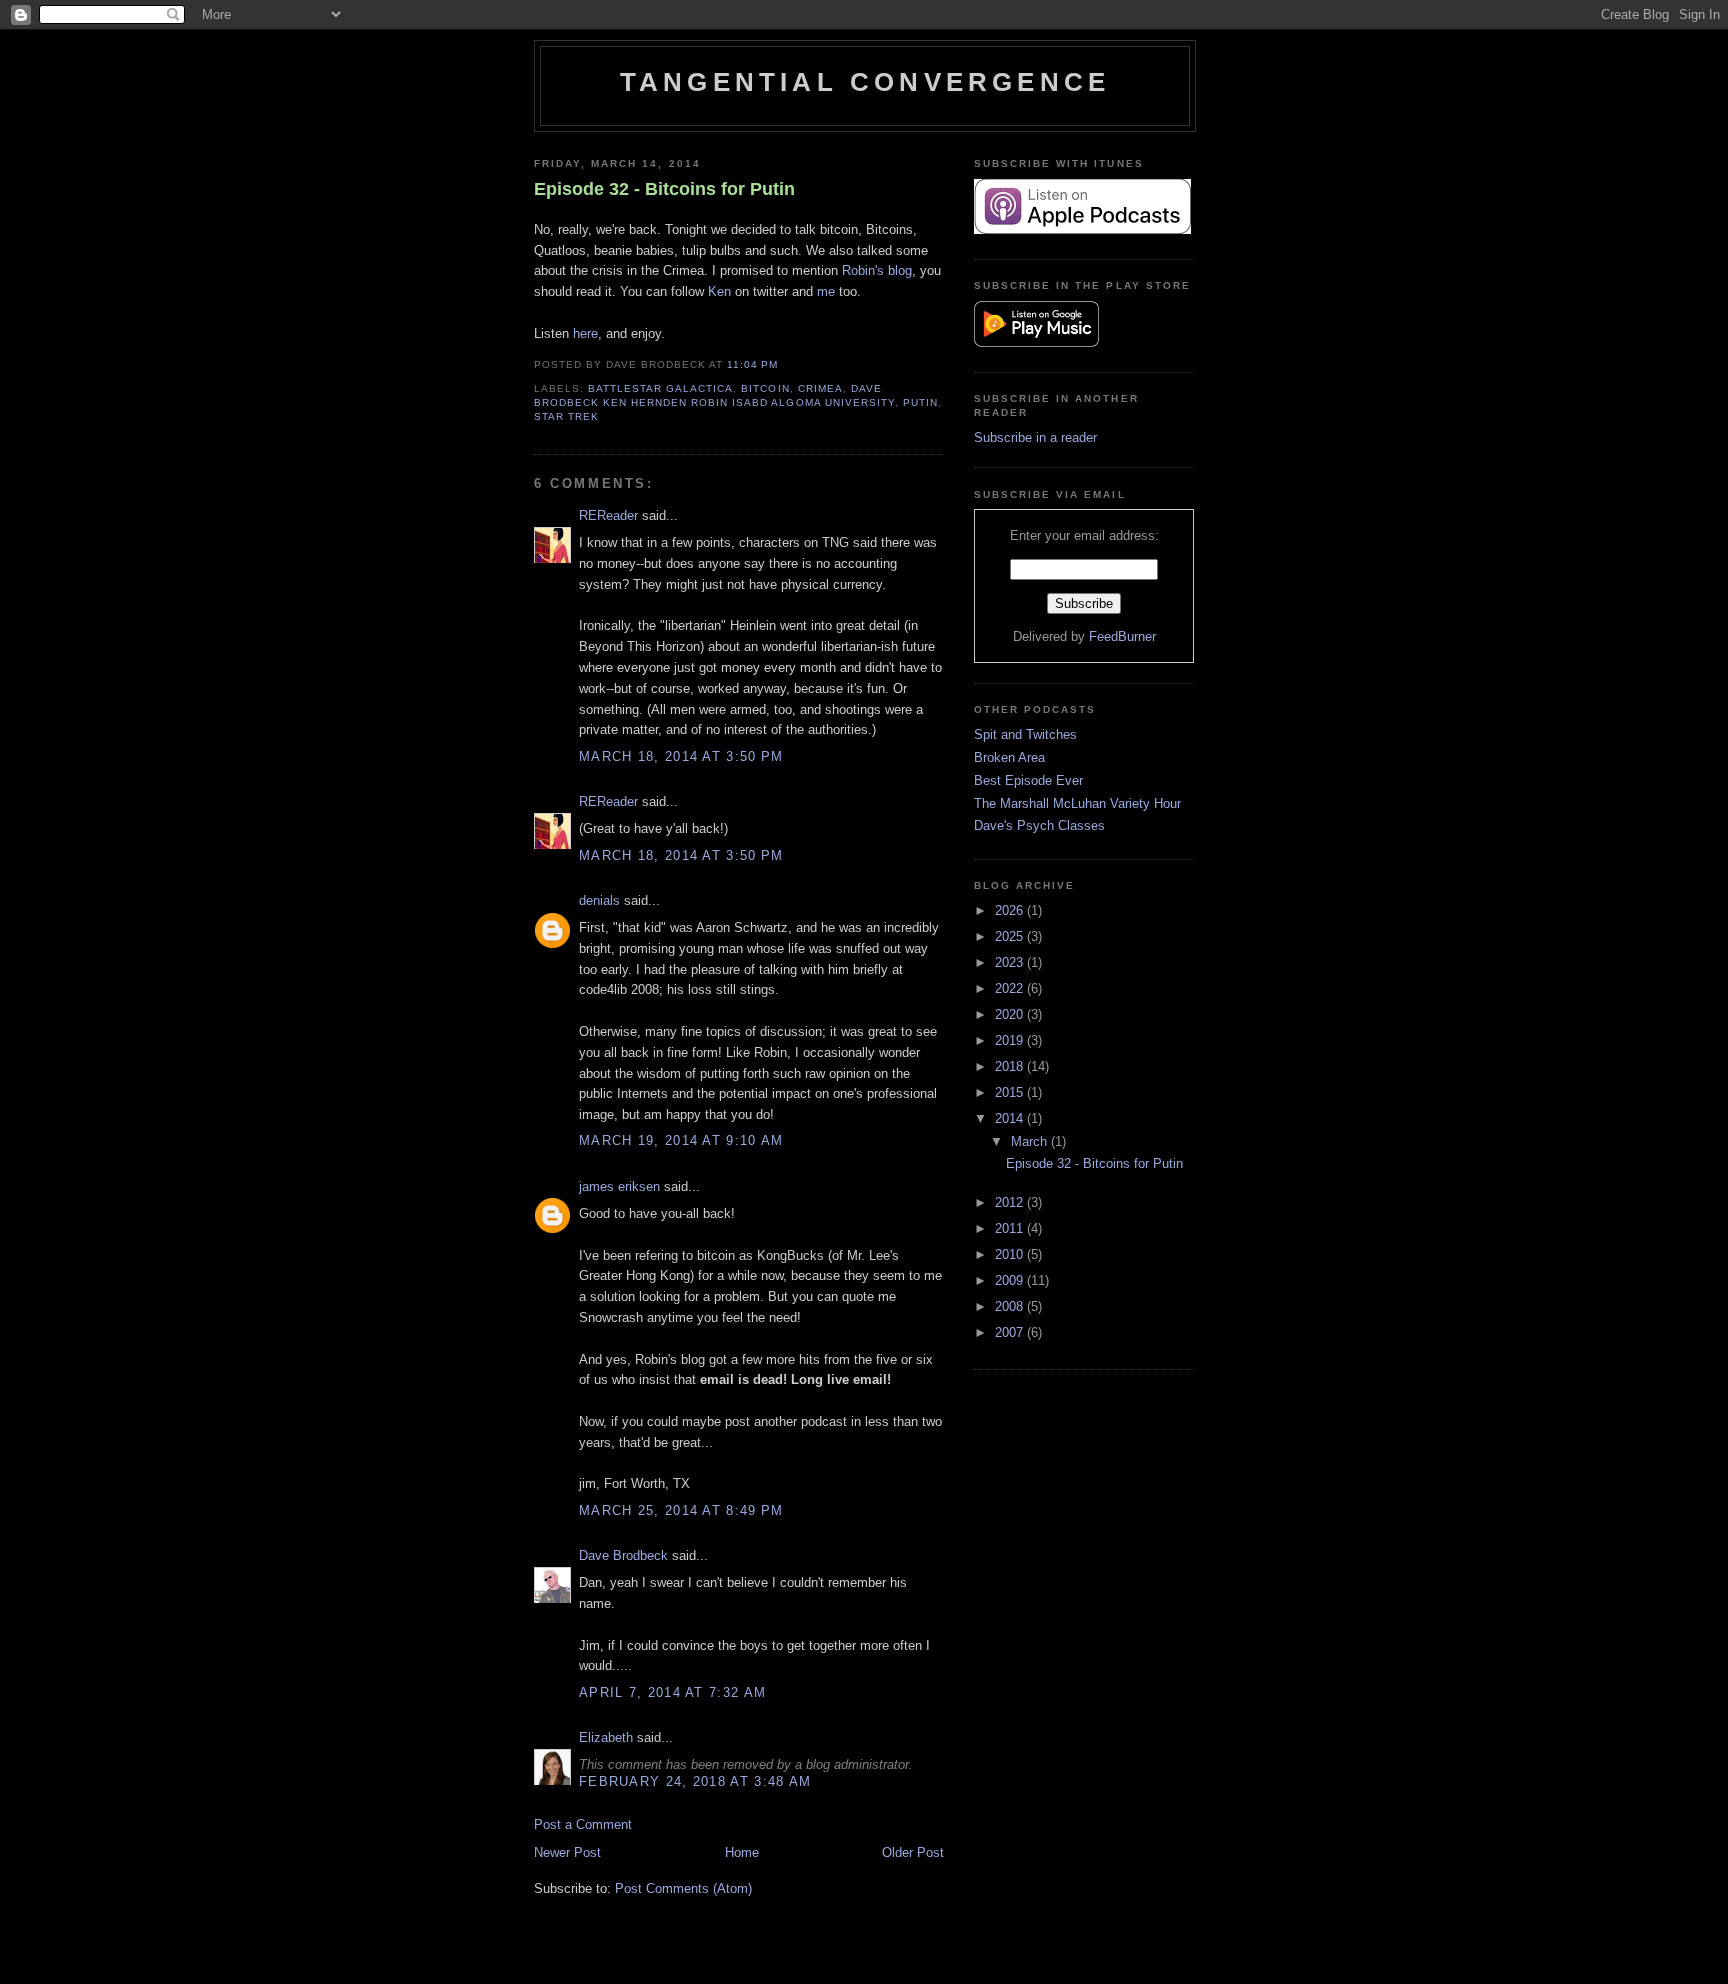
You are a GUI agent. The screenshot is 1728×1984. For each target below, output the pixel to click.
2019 (1011, 1040)
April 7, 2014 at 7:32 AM (672, 1692)
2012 (1011, 1202)
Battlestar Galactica (660, 388)
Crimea (820, 388)
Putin (920, 402)
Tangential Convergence (865, 82)
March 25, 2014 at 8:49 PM (681, 1510)
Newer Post (567, 1852)
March (1031, 1141)
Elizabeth (606, 1737)
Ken (719, 291)
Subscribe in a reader (1035, 437)
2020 (1011, 1014)
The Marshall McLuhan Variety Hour (1077, 803)
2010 (1011, 1254)
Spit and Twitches (1025, 734)
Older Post (913, 1852)
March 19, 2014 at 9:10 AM (681, 1140)
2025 (1011, 936)
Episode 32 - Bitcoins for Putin (664, 189)
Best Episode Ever (1028, 780)
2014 (1011, 1118)
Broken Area (1009, 757)
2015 (1011, 1092)
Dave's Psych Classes (1039, 825)
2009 (1011, 1280)
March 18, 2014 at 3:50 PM (681, 756)
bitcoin (765, 388)
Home (742, 1852)
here (585, 333)
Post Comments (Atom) (683, 1888)
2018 (1011, 1066)
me (826, 291)
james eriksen (619, 1186)
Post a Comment (583, 1824)
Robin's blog (877, 270)
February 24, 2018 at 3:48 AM (695, 1781)
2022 (1011, 988)
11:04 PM (752, 364)
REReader (608, 515)
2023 (1011, 962)
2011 (1011, 1228)
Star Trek (566, 416)
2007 (1011, 1332)
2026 (1011, 910)
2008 (1011, 1306)
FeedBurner (1122, 636)
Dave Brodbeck (623, 1555)
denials (599, 900)
